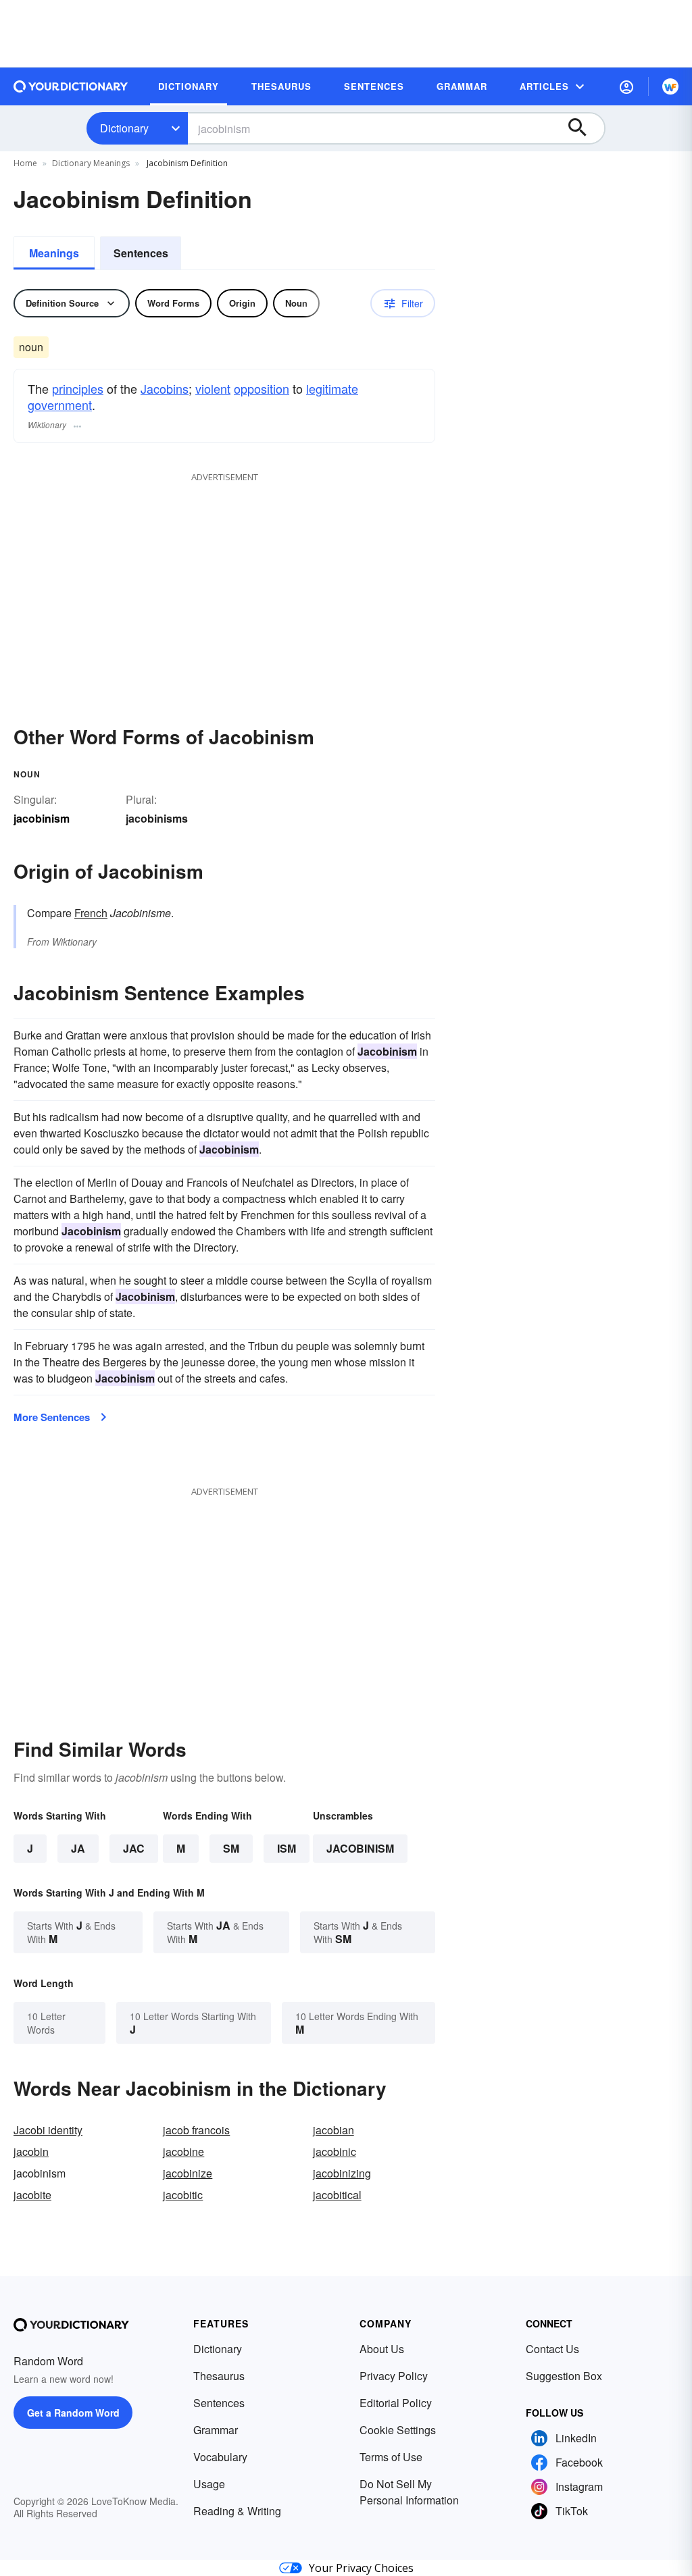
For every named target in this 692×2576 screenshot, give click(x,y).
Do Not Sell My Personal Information (409, 2492)
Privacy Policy (394, 2376)
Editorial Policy (396, 2403)
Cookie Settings (398, 2430)
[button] (626, 86)
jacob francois (196, 2130)
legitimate (332, 388)
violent (213, 388)
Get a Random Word (73, 2413)
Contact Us (552, 2349)
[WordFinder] (670, 86)
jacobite (32, 2195)
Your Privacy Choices (361, 2568)
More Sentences (52, 1417)
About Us (382, 2349)
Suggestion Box (564, 2376)
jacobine (183, 2152)
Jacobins (165, 388)
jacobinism (360, 1848)
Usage (209, 2484)
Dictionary (124, 128)
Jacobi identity (48, 2130)
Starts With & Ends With (71, 1932)
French (91, 913)
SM (231, 1848)
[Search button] (584, 128)
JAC (134, 1848)
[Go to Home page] (71, 86)
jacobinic (335, 2152)
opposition (262, 388)
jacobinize (188, 2173)
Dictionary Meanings (91, 163)
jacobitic (183, 2195)
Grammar (216, 2430)
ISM (287, 1848)
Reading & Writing (237, 2511)
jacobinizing (342, 2173)
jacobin (31, 2152)
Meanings (54, 253)
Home (25, 163)
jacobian (333, 2130)
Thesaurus (219, 2376)
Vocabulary (220, 2457)
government (60, 405)
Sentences (141, 253)
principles (78, 388)
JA (78, 1848)
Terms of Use (391, 2457)
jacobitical (337, 2195)
